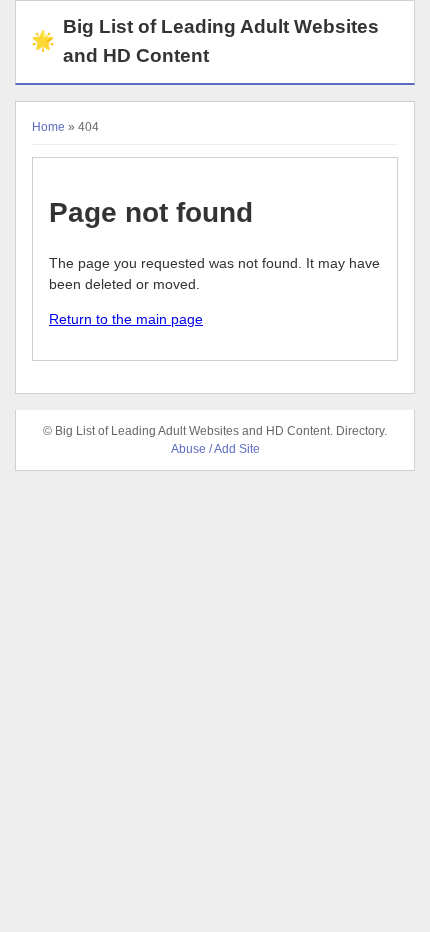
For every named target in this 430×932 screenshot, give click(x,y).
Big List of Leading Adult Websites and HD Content (205, 41)
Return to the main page (126, 319)
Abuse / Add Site (215, 449)
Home (48, 127)
